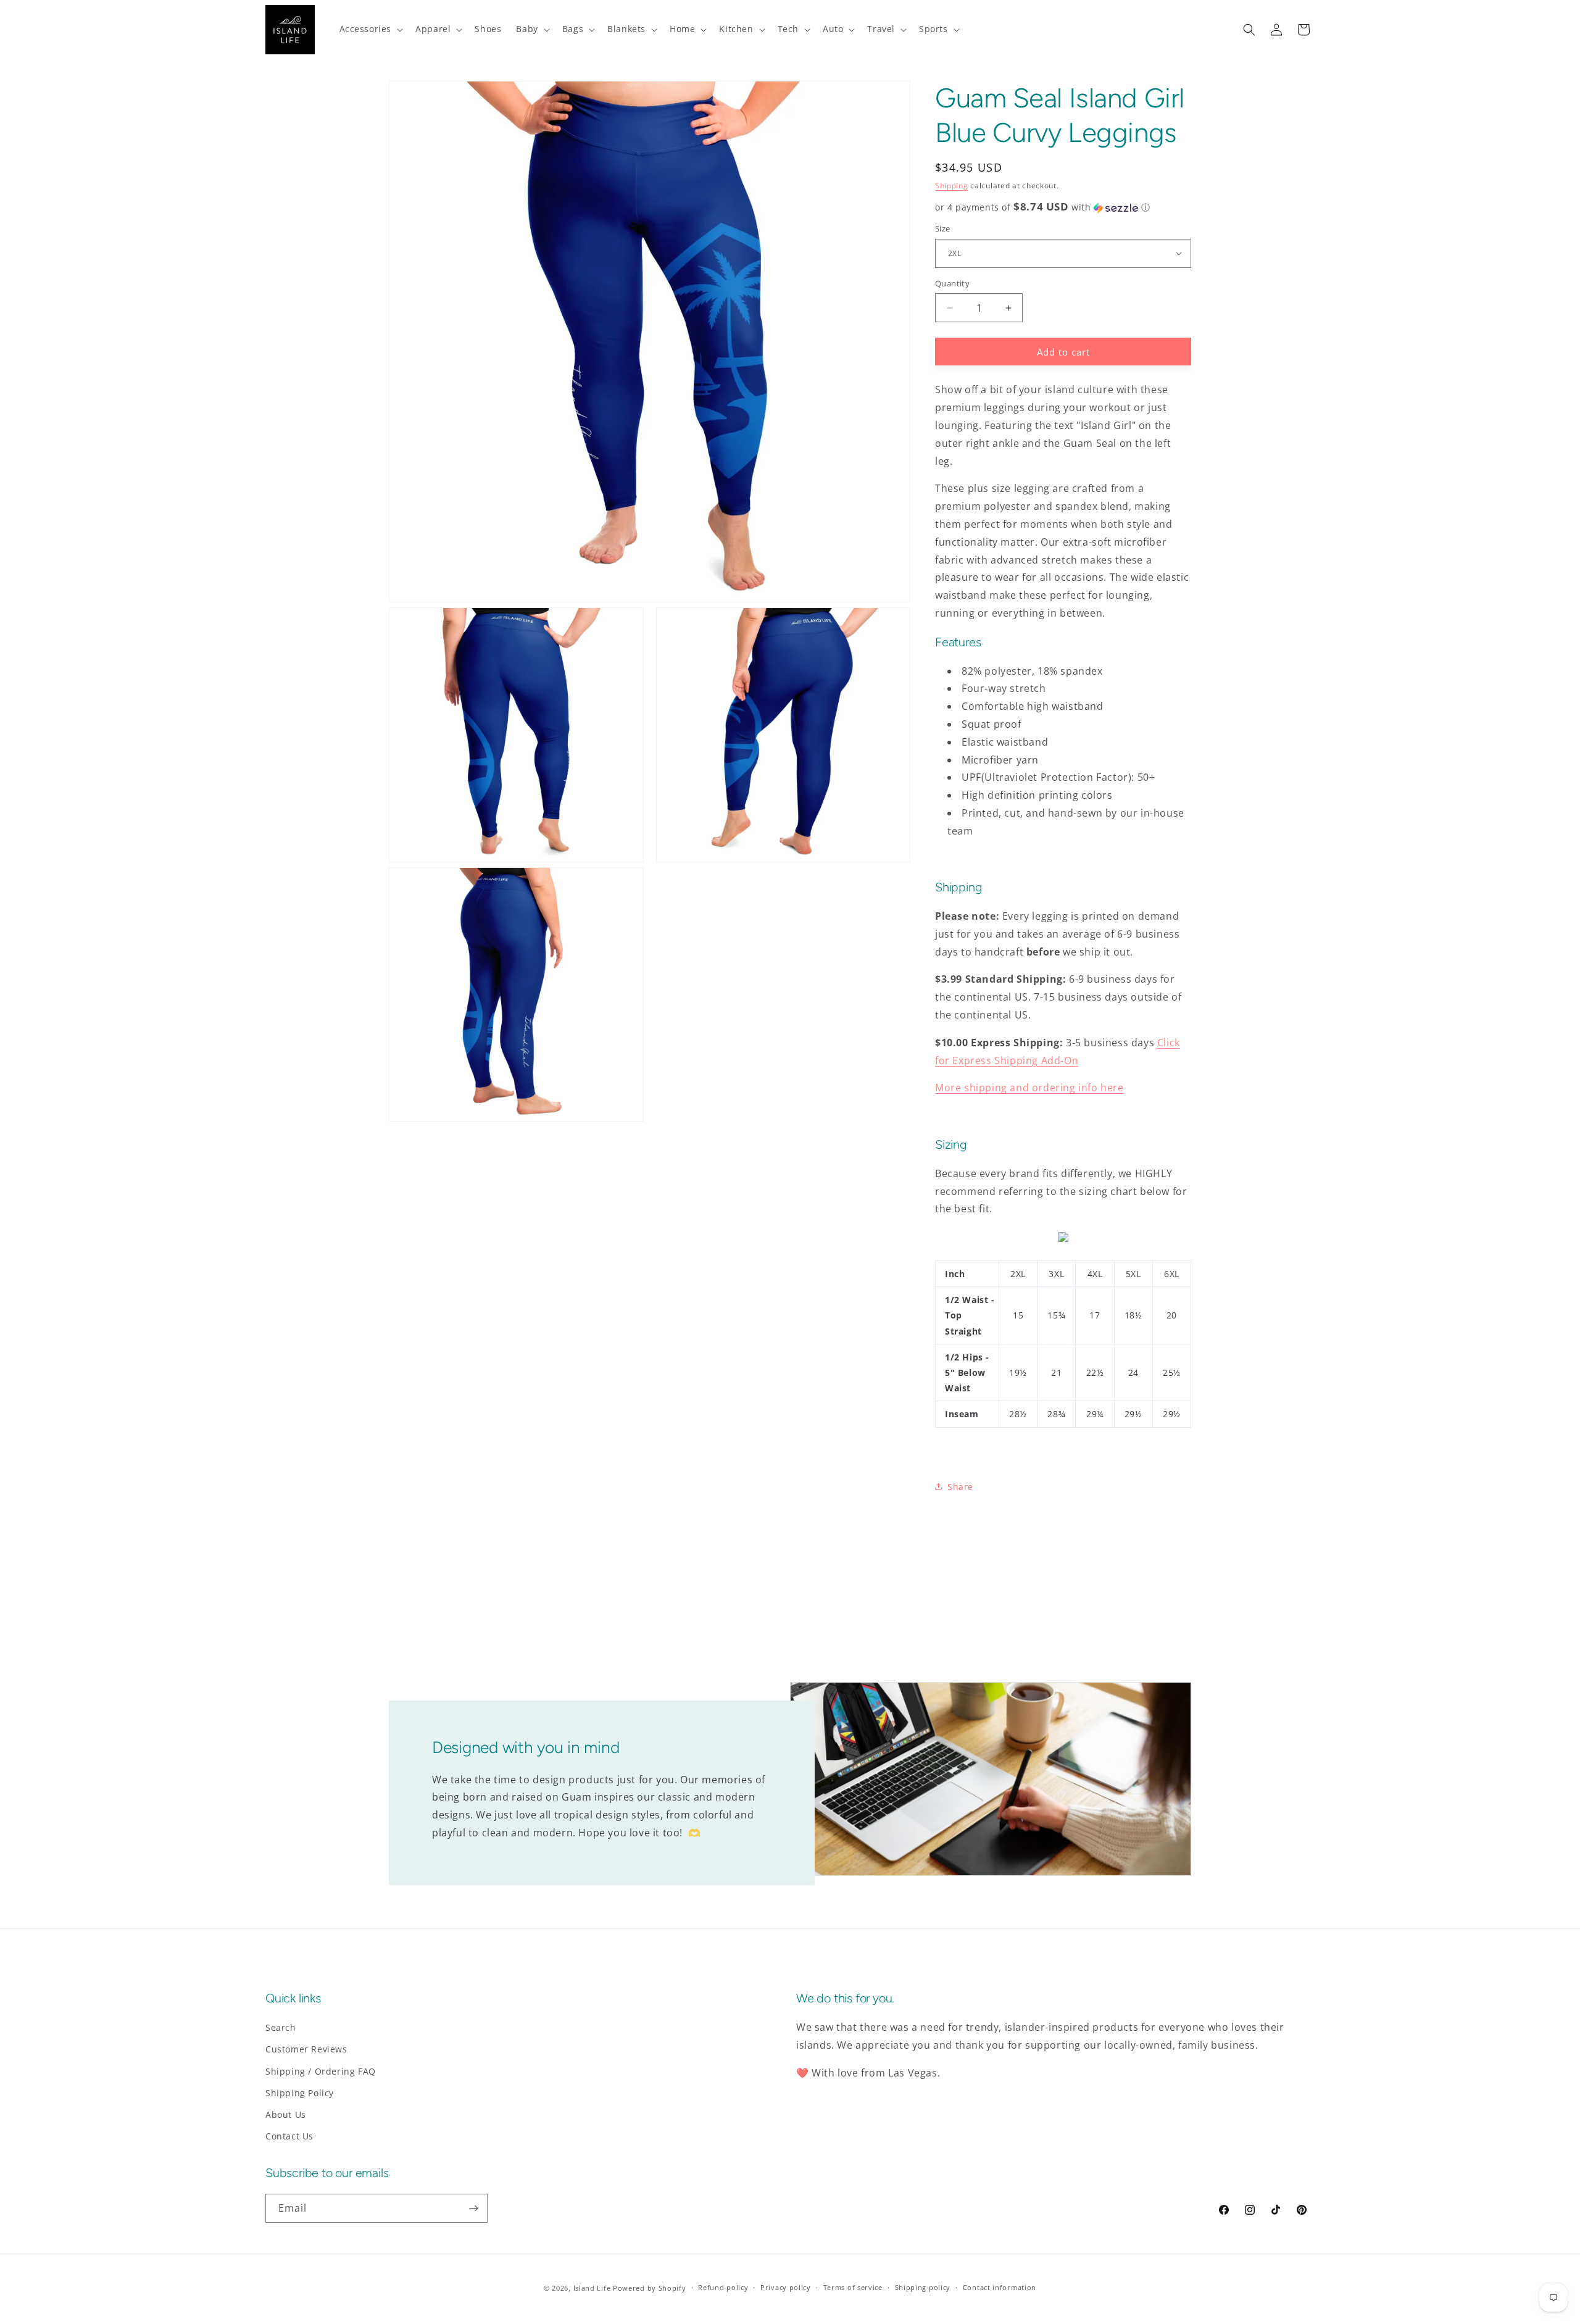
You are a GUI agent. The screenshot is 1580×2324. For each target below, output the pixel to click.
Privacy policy (786, 2287)
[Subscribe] (473, 2208)
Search (281, 2027)
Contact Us (289, 2136)
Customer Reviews (306, 2049)
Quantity (952, 283)
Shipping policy (923, 2287)
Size (943, 228)
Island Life (592, 2288)
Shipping (952, 185)
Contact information (1000, 2287)
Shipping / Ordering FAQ (321, 2071)
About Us (286, 2114)
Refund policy (723, 2287)
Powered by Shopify (650, 2288)
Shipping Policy (300, 2093)
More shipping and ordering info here (1029, 1088)
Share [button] (960, 1487)
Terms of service (853, 2287)
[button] (370, 29)
